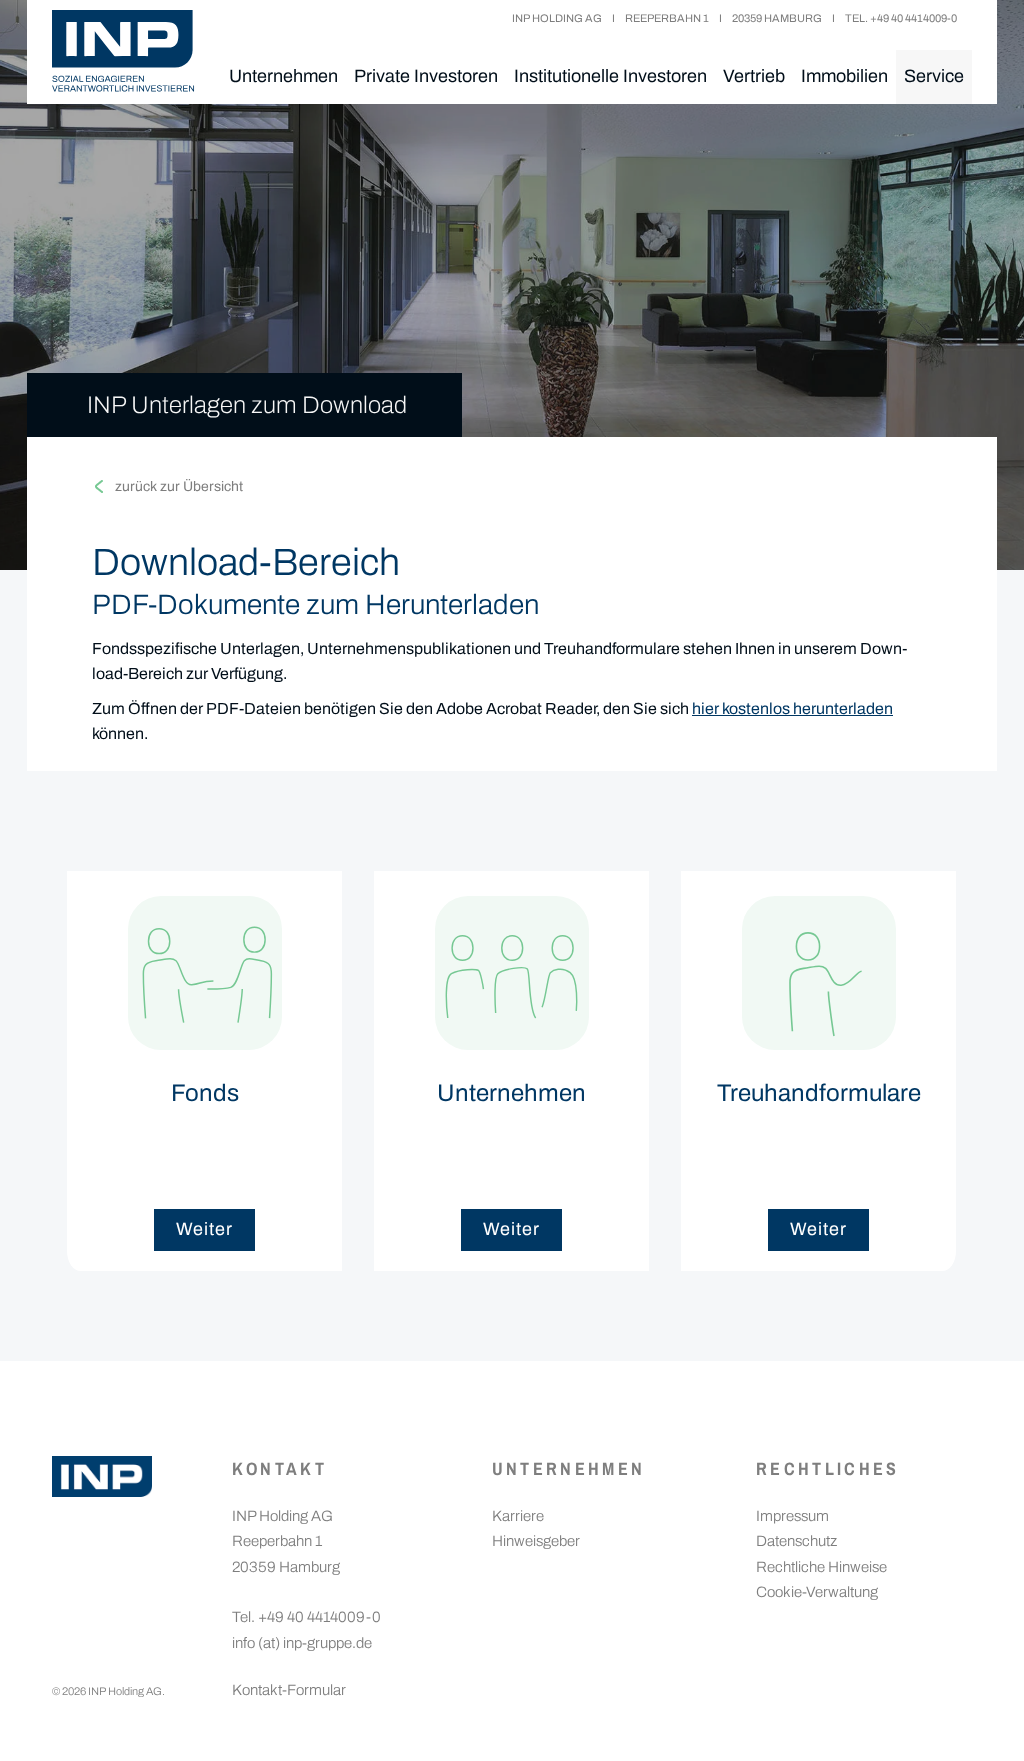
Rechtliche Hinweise (821, 1567)
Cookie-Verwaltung (817, 1592)
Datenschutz (796, 1541)
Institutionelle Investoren (610, 76)
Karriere (518, 1516)
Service (934, 76)
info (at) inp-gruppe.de (302, 1643)
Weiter (204, 1229)
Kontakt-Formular (289, 1690)
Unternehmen (283, 76)
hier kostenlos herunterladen (792, 708)
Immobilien (844, 76)
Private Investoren (426, 76)
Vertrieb (754, 76)
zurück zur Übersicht (179, 486)
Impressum (792, 1516)
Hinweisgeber (536, 1541)
